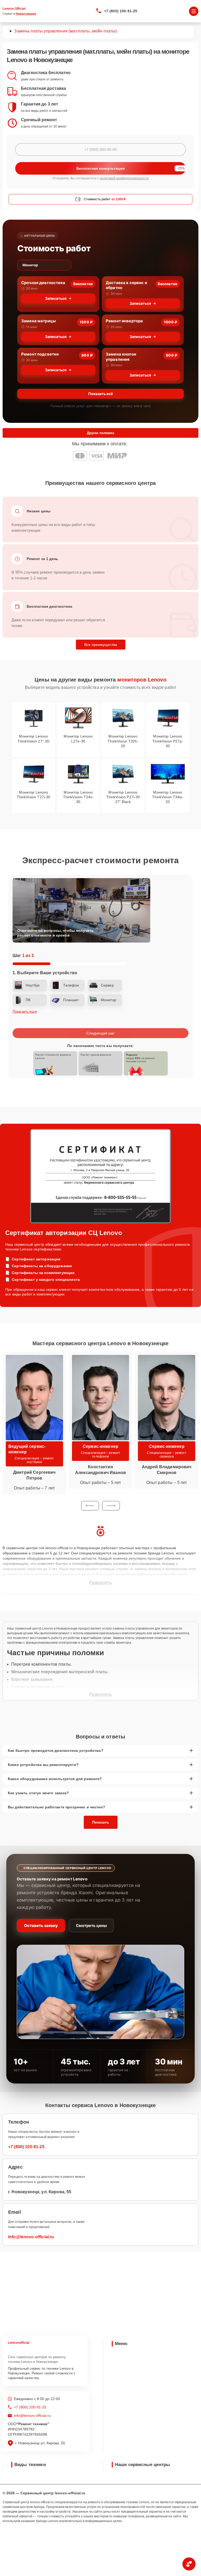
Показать (101, 1822)
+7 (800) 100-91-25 (121, 11)
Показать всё (100, 394)
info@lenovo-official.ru (31, 2237)
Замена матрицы (38, 321)
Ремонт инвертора (124, 321)
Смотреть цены (91, 1926)
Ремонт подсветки (40, 354)
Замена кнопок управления (121, 357)
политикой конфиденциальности (124, 178)
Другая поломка (100, 433)
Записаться (56, 298)
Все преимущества (101, 645)
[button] (90, 1506)
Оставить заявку (41, 1926)
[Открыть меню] (194, 11)
